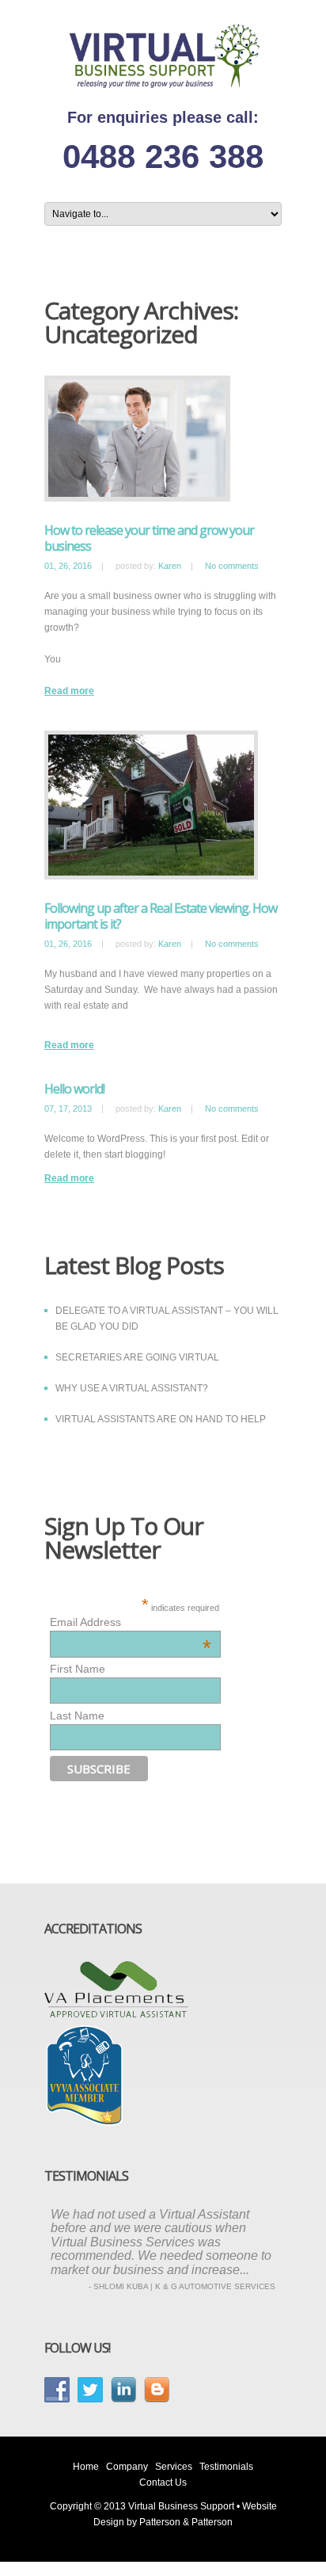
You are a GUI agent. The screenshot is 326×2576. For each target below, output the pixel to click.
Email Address (131, 1622)
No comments (232, 566)
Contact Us (163, 2483)
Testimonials (226, 2467)
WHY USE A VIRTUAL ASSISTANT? (132, 1388)
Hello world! (74, 1089)
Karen (170, 566)
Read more (69, 691)
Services (174, 2467)
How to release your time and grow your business (149, 538)
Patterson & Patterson (186, 2522)
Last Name (77, 1715)
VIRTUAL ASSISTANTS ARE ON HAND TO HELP (161, 1419)
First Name (78, 1669)
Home (86, 2467)
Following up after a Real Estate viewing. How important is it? (161, 916)
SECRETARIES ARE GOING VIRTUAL (137, 1357)
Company (127, 2467)
